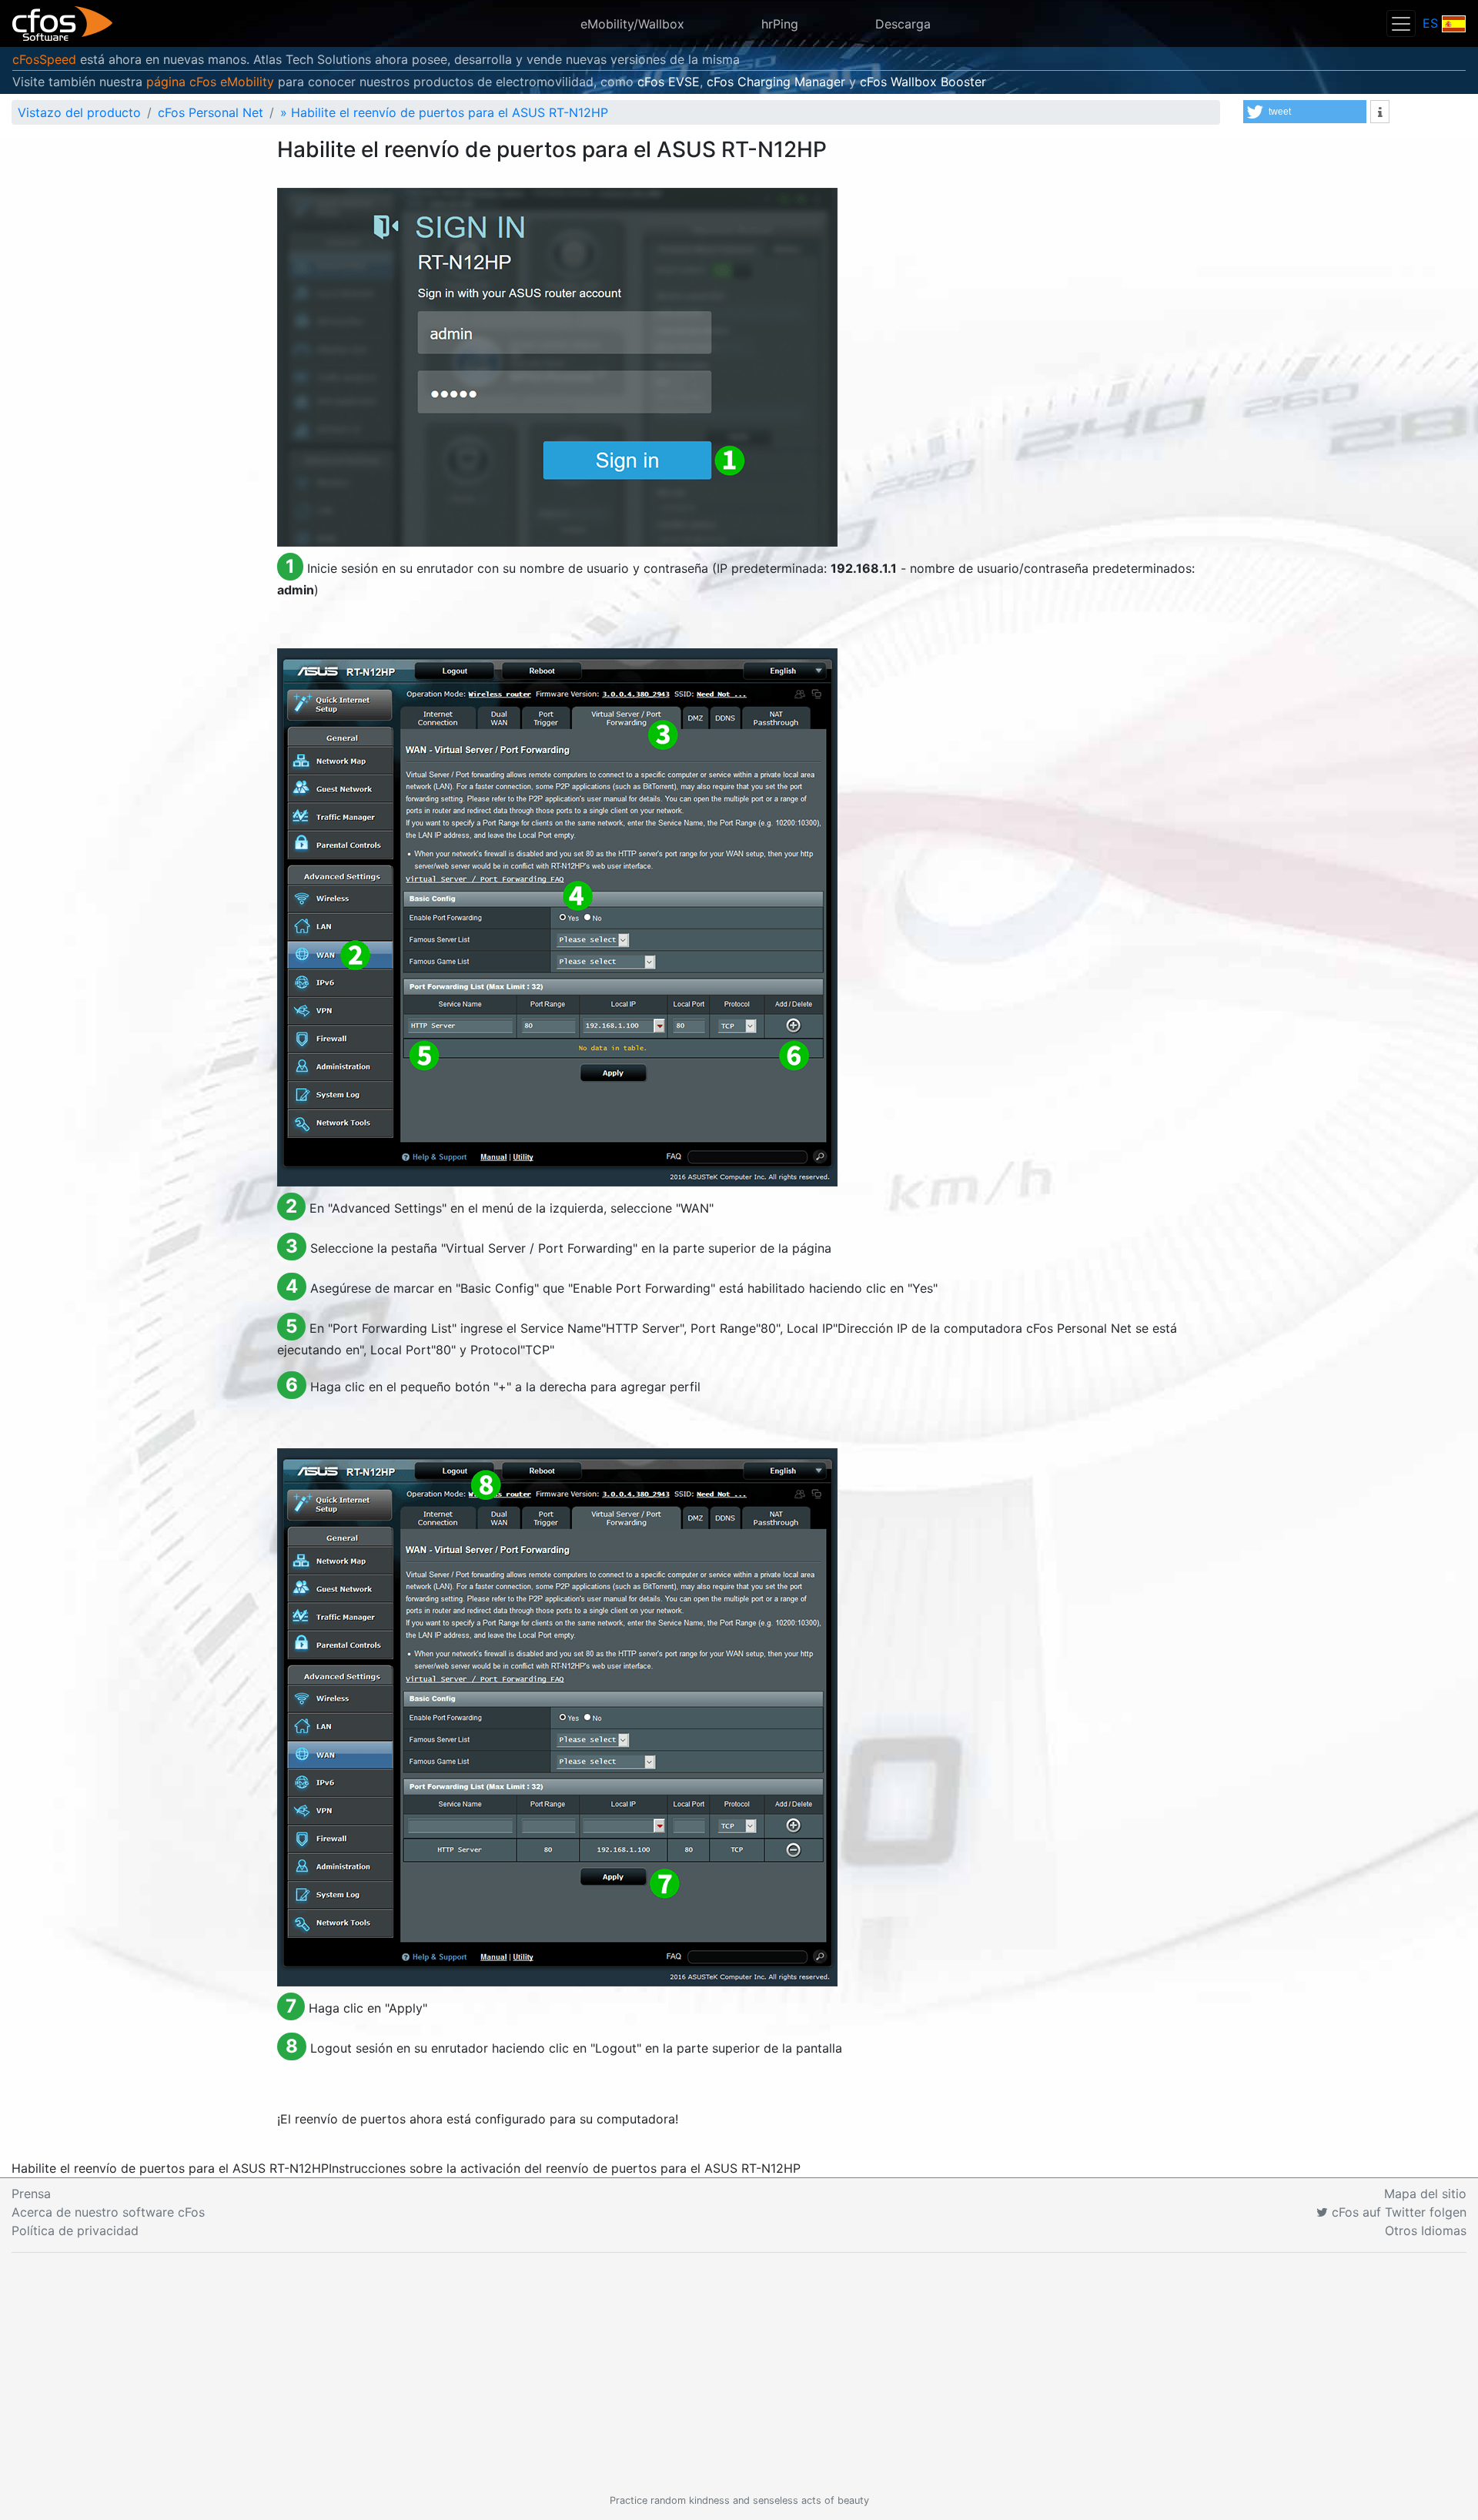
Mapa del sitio (1425, 2194)
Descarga (903, 24)
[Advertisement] (739, 2373)
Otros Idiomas (1426, 2231)
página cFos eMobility (210, 82)
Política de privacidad (75, 2231)
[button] (1305, 112)
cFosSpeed (44, 59)
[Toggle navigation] (1401, 23)
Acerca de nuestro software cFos (108, 2212)
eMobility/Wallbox (632, 24)
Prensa (31, 2194)
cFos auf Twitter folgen (1397, 2212)
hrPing (780, 24)
